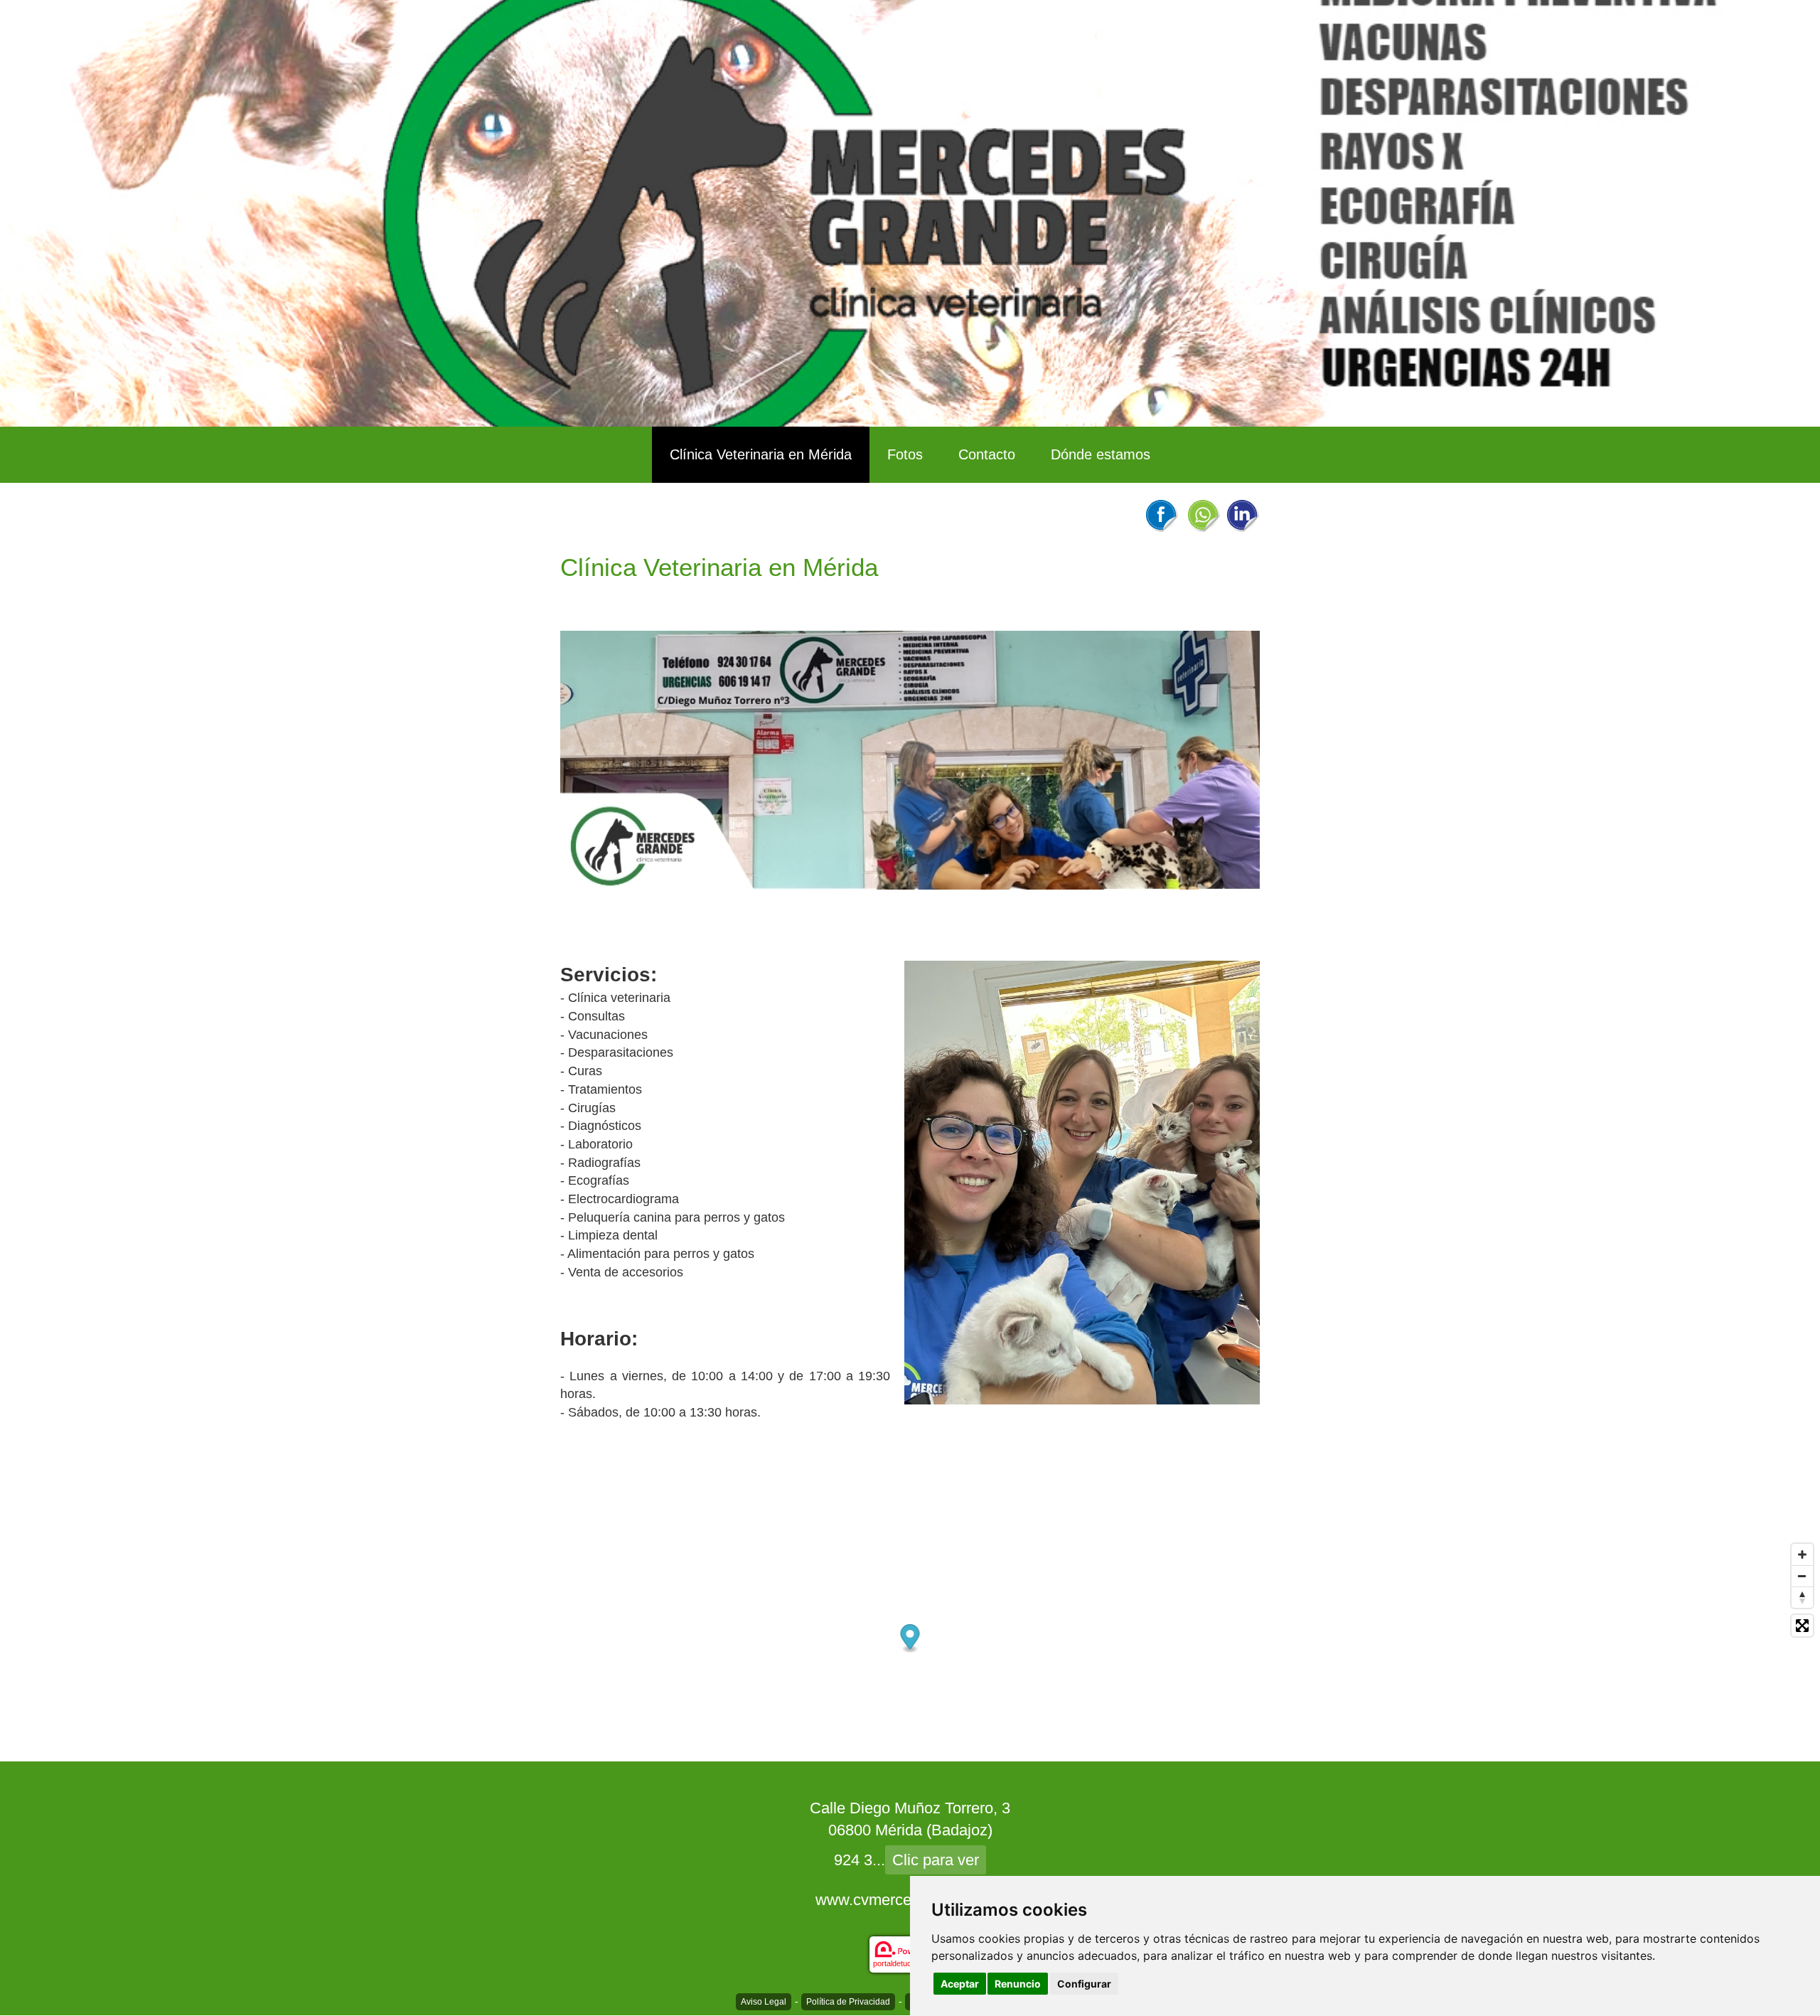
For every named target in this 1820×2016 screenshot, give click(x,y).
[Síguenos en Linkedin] (1242, 515)
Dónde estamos (1101, 454)
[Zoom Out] (1802, 1576)
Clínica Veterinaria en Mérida (761, 454)
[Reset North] (1802, 1597)
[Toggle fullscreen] (1802, 1626)
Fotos (905, 454)
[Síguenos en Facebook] (1161, 515)
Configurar (1084, 1984)
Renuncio (1018, 1984)
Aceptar (960, 1984)
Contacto (987, 454)
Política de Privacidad (848, 2002)
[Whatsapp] (1203, 515)
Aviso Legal (764, 2002)
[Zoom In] (1802, 1554)
